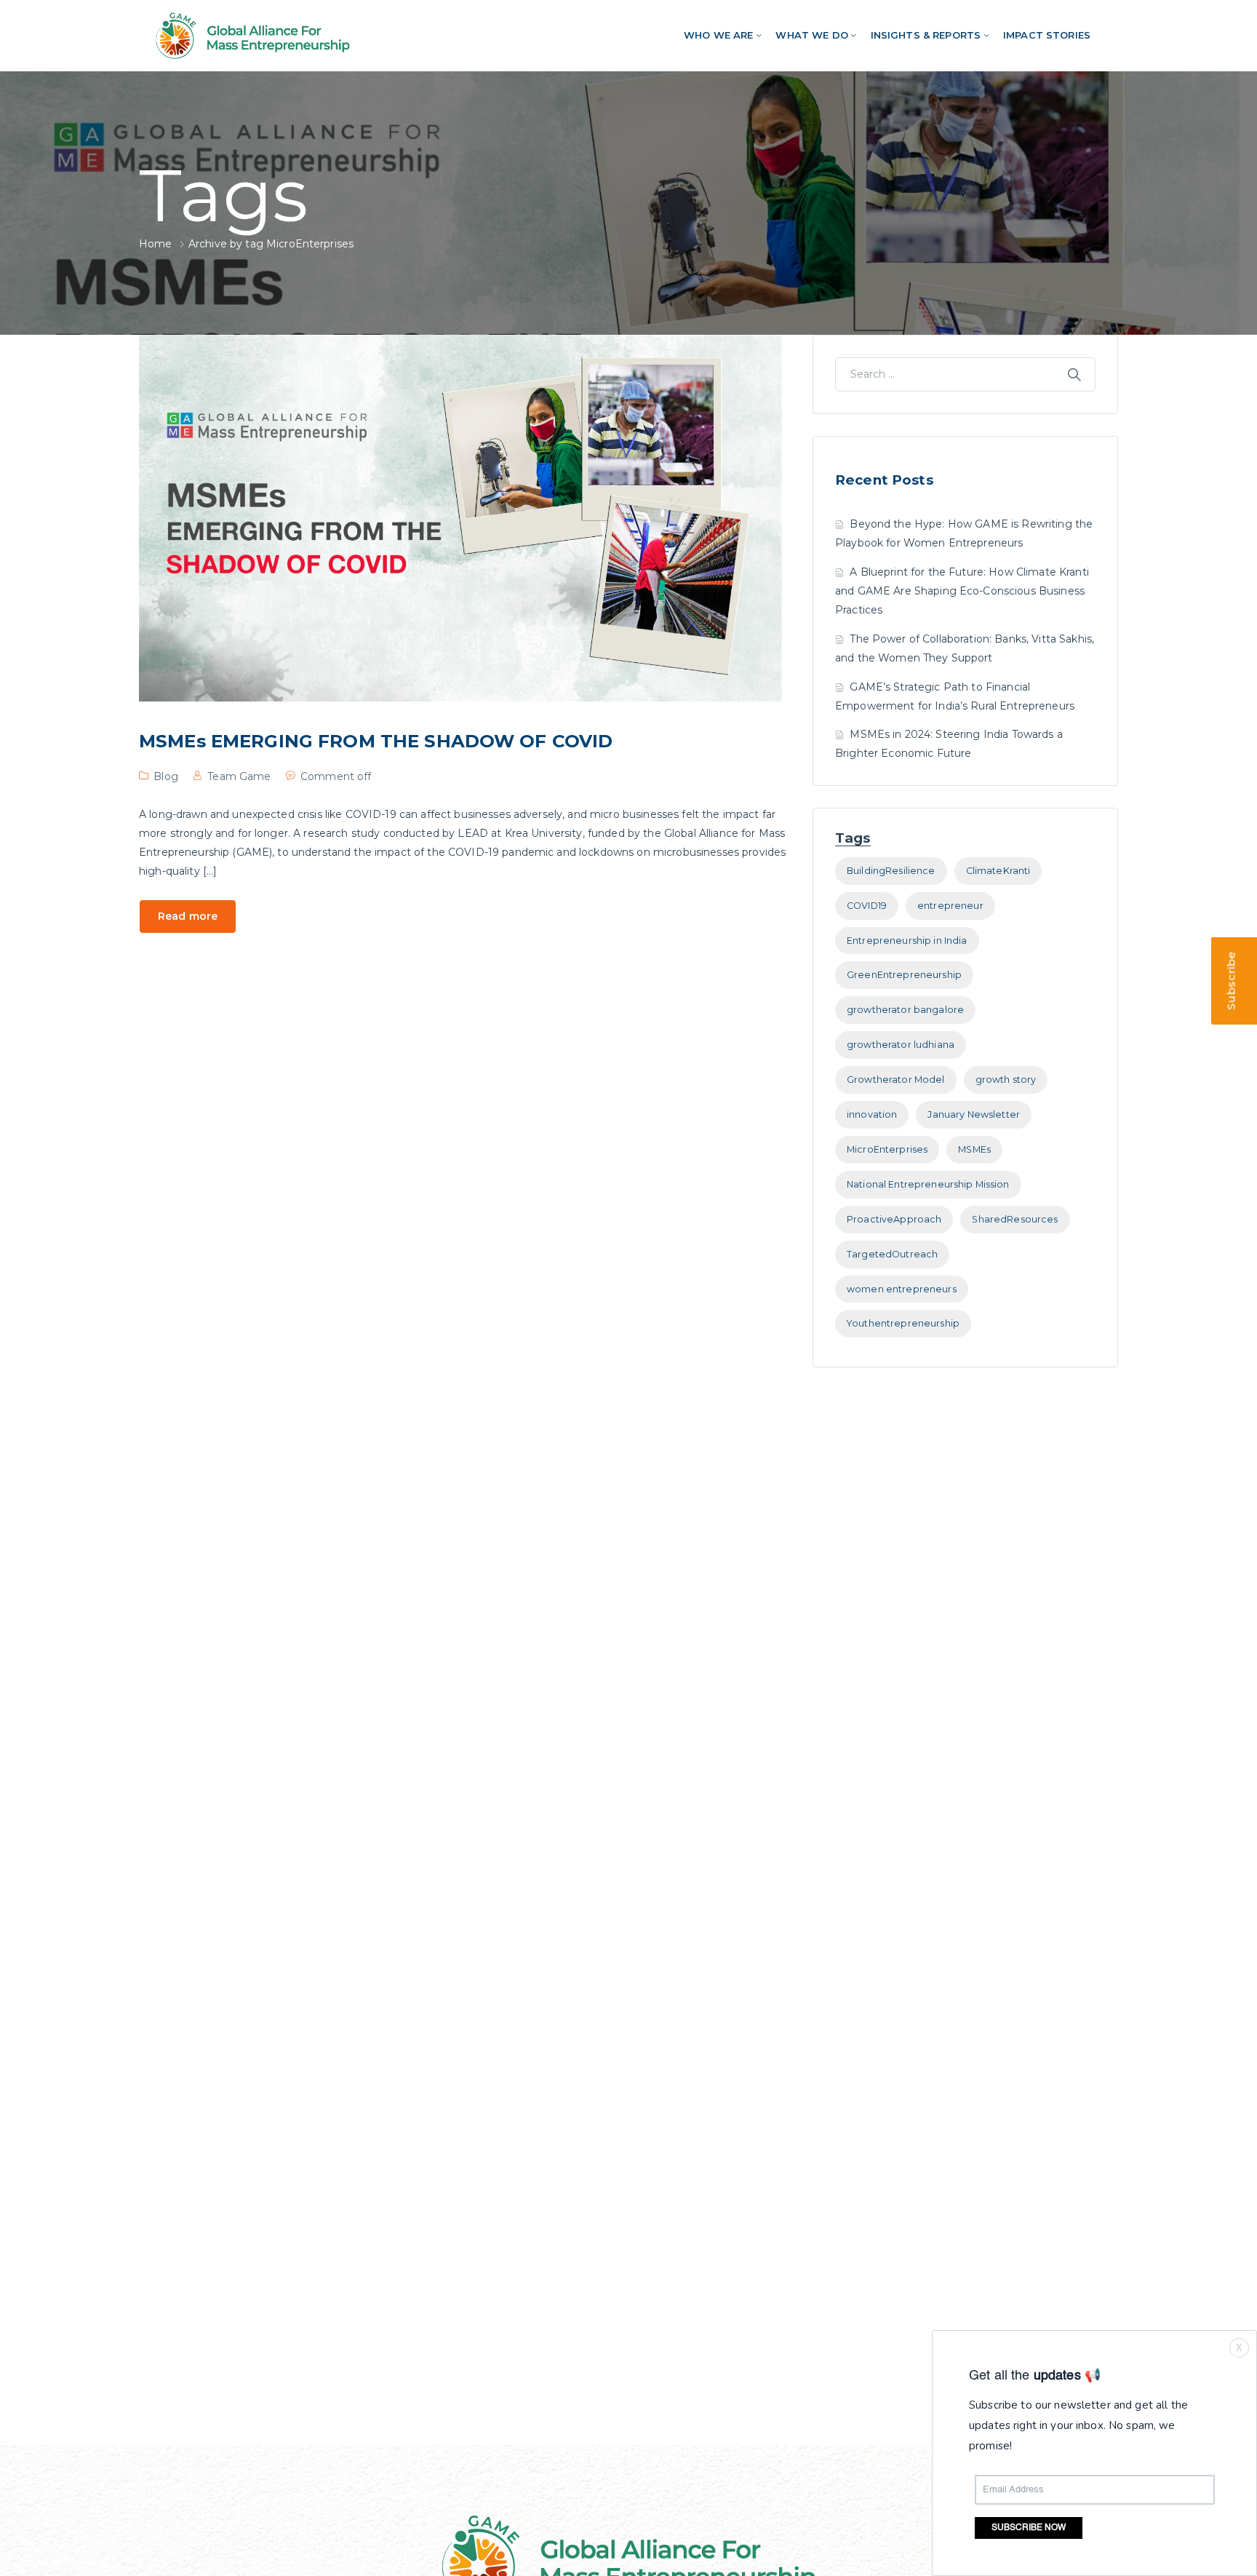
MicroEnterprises (887, 1149)
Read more (188, 916)
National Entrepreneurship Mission (928, 1184)
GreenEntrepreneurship (904, 975)
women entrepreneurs (902, 1289)
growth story (1006, 1080)
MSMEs (974, 1149)
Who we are (718, 35)
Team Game (239, 776)
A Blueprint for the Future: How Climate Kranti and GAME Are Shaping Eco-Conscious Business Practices (962, 591)
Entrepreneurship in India (907, 941)
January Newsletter (974, 1114)
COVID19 (867, 906)
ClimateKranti (998, 871)
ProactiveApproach (894, 1219)
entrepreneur (950, 906)
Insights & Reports (926, 35)
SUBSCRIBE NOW (1029, 2528)
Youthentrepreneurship (903, 1323)
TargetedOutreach (892, 1254)
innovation (872, 1114)
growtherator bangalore (905, 1010)
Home (156, 244)
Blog (166, 776)
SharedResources (1015, 1219)
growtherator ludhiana (901, 1045)
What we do (811, 35)
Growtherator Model (896, 1080)
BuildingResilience (891, 871)
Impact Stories (1047, 35)
